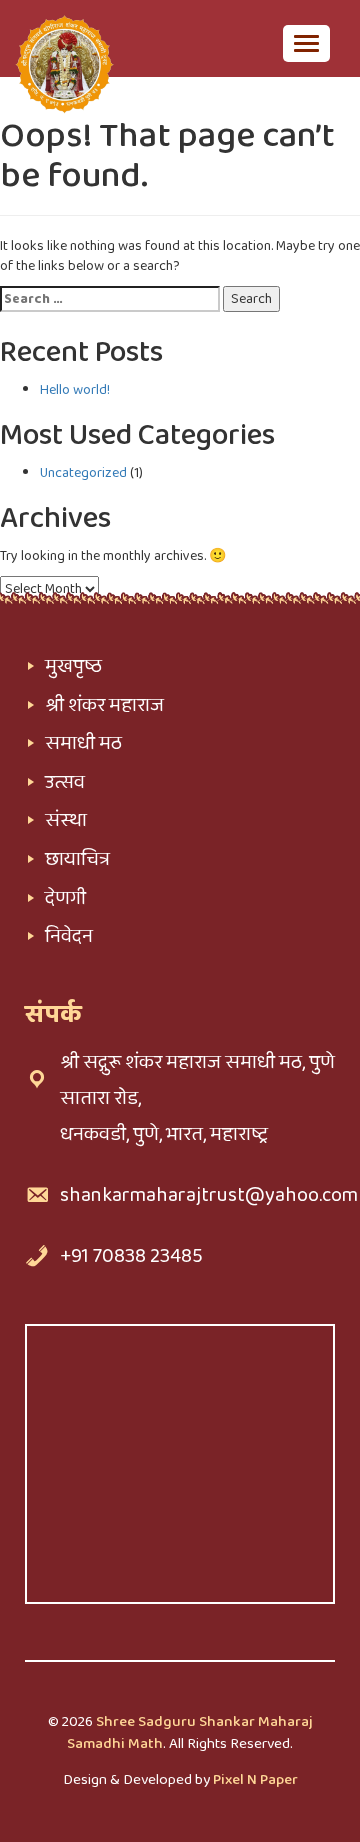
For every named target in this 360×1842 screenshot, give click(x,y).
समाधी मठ (83, 743)
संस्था (66, 820)
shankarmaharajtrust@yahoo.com (209, 1195)
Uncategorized (83, 473)
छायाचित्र (77, 859)
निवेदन (69, 936)
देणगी (65, 898)
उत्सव (65, 782)
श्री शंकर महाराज (104, 705)
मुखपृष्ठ (73, 666)
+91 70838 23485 (131, 1256)
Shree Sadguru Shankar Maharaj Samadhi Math (190, 1732)
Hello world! (75, 390)
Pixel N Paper (255, 1780)
